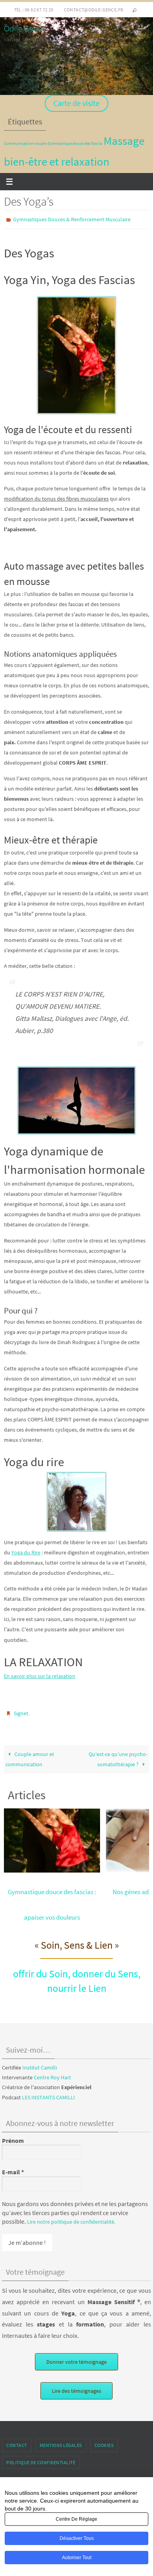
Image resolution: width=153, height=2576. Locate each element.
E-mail (13, 2168)
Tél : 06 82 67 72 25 (34, 10)
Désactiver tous (77, 2538)
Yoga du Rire (26, 1550)
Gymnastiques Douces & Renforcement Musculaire (72, 219)
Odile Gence (25, 28)
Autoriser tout (77, 2558)
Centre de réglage (76, 2519)
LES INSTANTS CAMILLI (48, 2093)
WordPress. (106, 2477)
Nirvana (80, 2477)
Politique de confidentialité (41, 2458)
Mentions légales (61, 2442)
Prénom (13, 2137)
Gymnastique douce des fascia (75, 143)
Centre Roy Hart (52, 2074)
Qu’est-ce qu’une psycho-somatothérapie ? (118, 1755)
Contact (17, 2442)
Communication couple (25, 143)
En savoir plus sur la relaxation (40, 1674)
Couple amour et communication (30, 1755)
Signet (21, 1711)
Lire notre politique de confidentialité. (71, 2218)
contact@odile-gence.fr (94, 10)
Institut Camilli (40, 2064)
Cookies (104, 2442)
